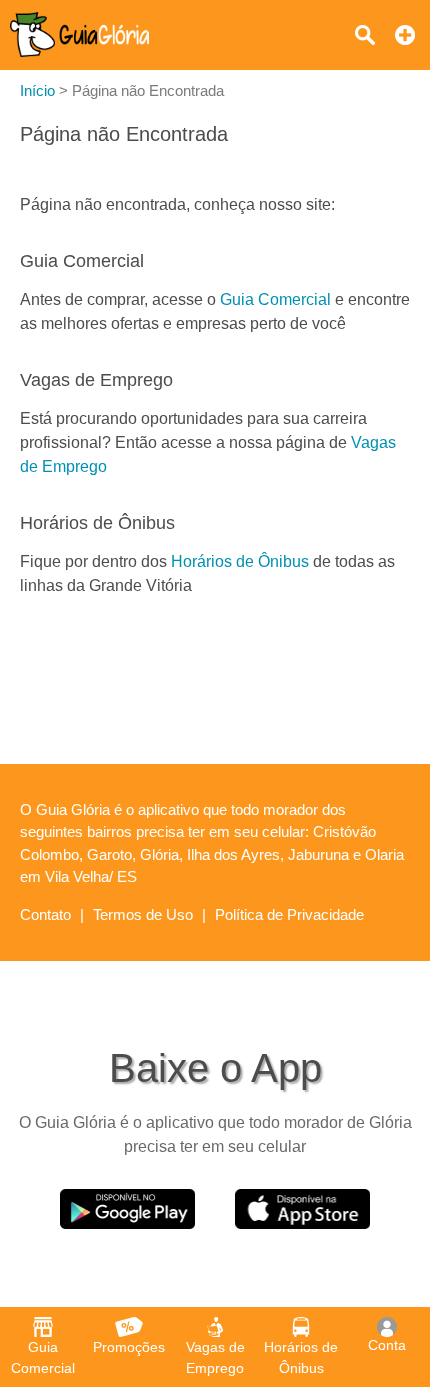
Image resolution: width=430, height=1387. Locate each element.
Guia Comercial (275, 299)
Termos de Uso (143, 914)
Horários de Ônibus (240, 561)
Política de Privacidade (289, 914)
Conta (387, 1345)
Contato (45, 914)
